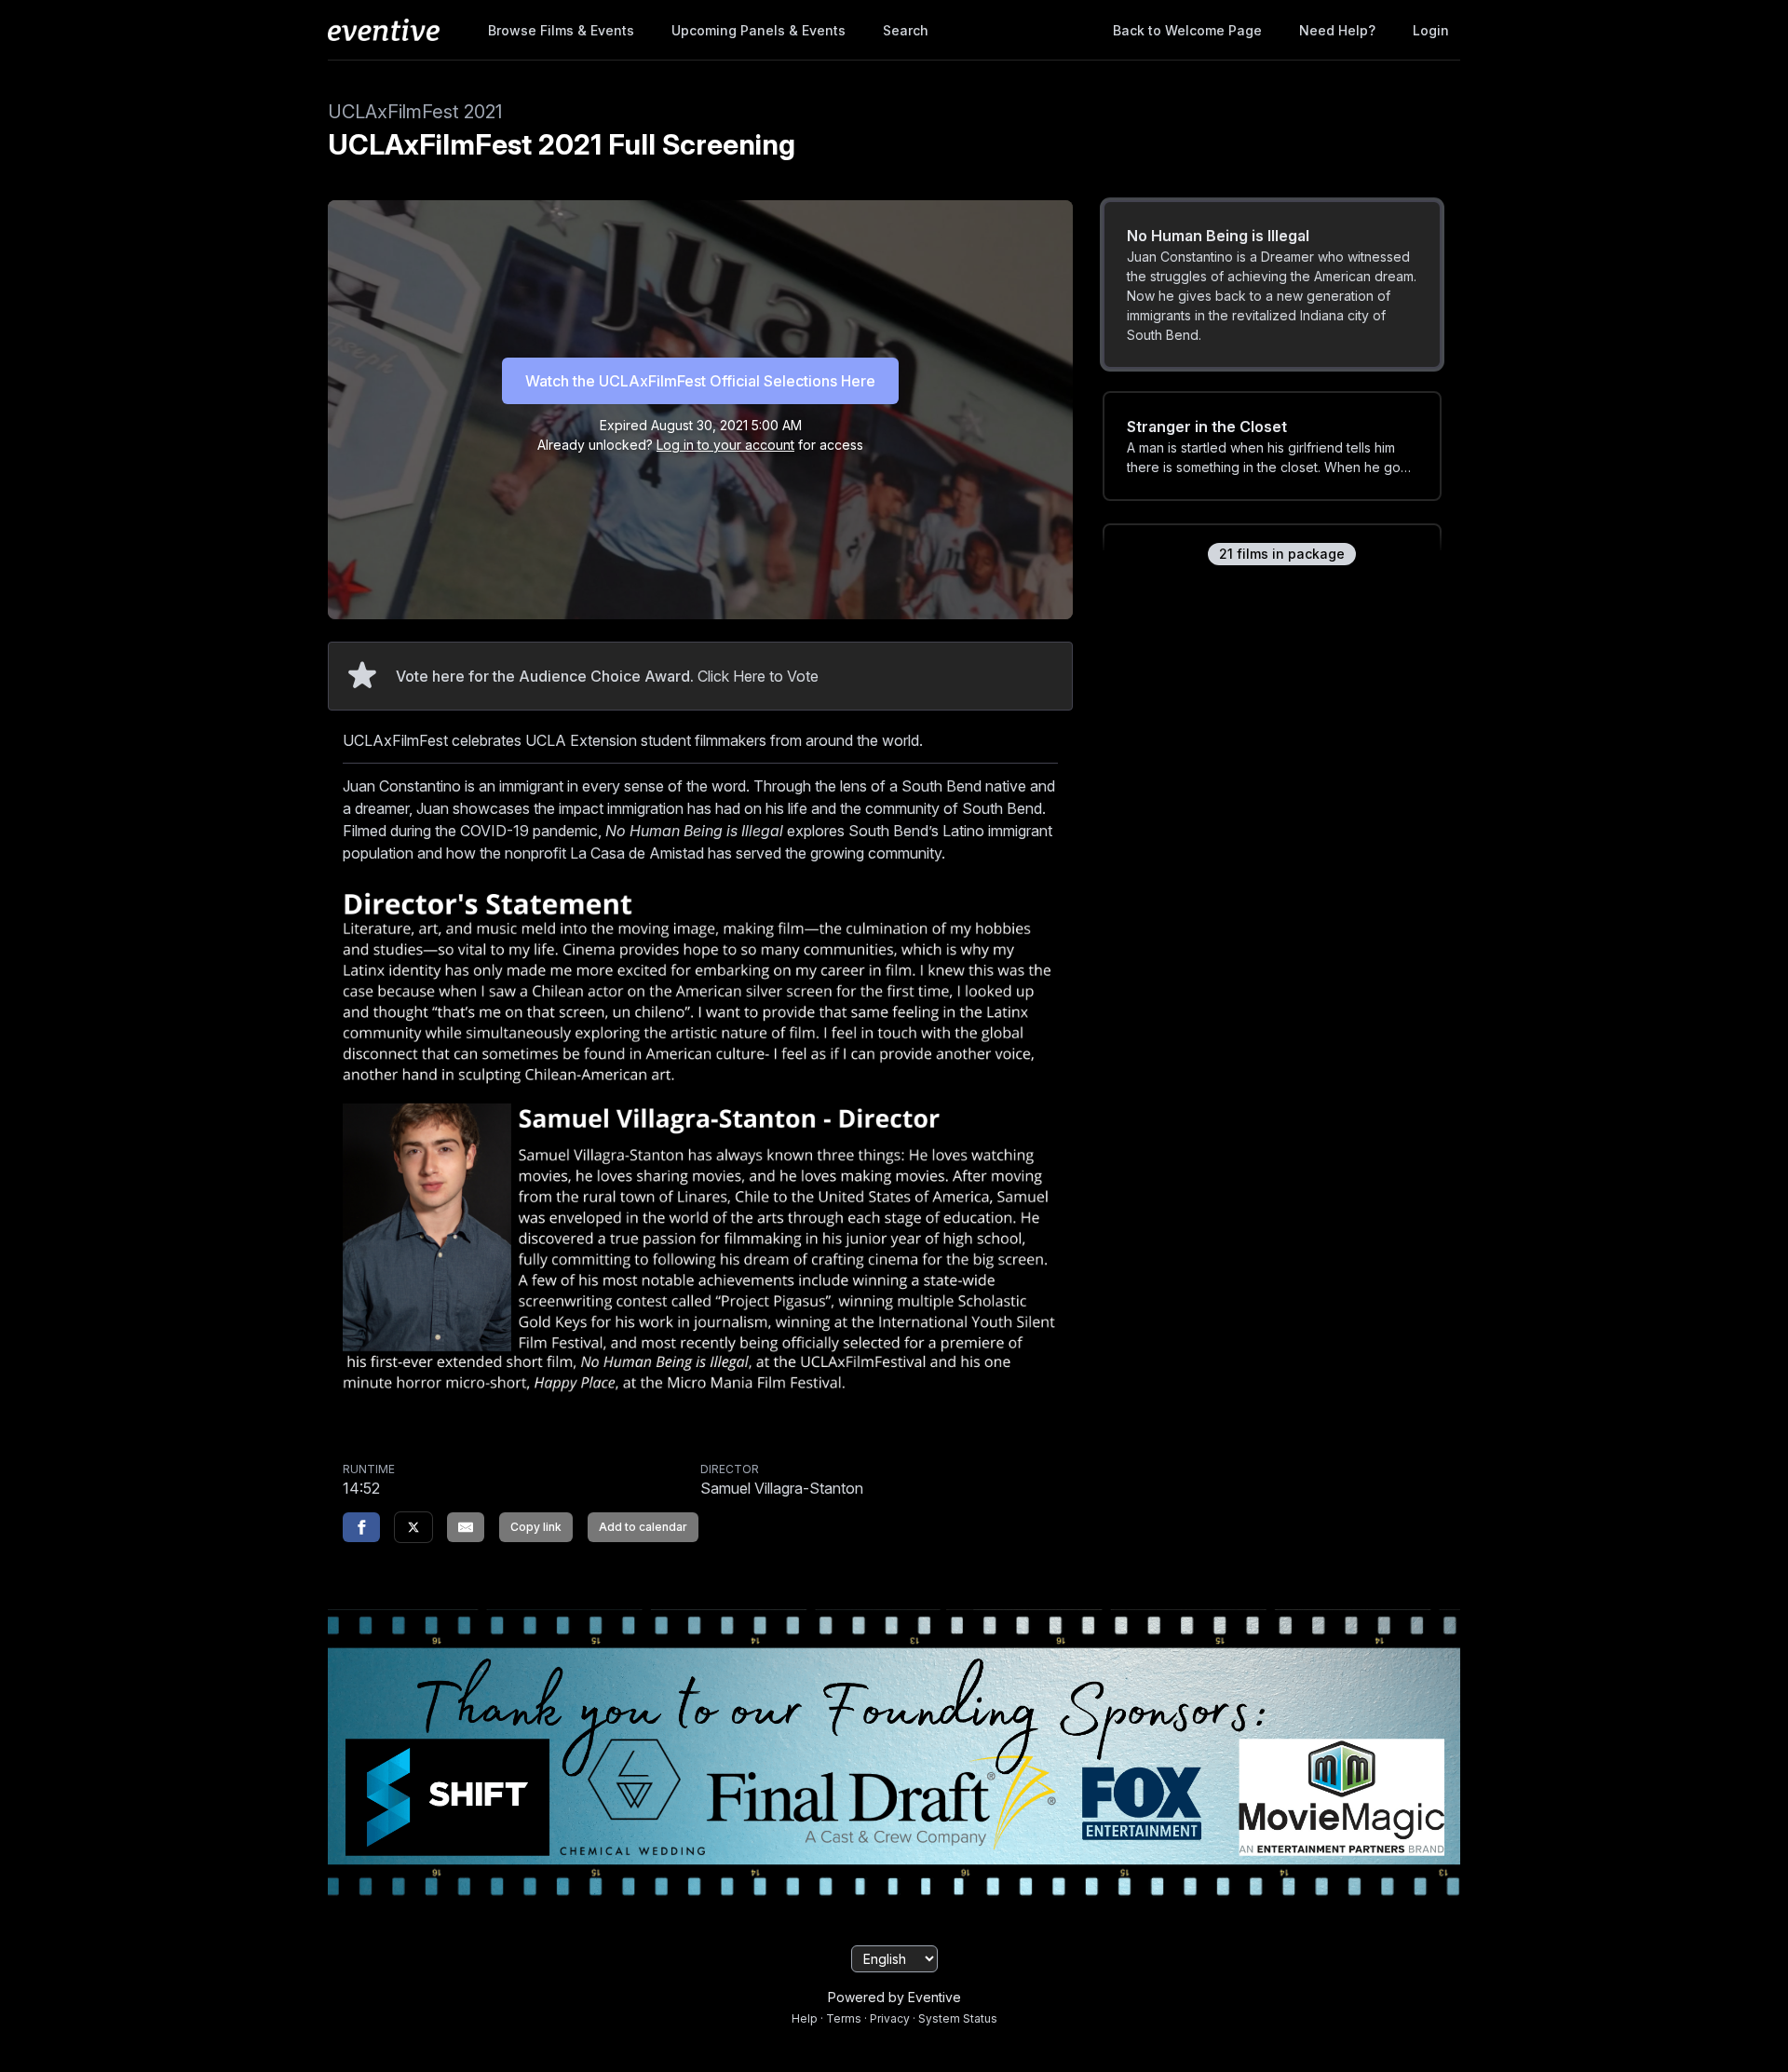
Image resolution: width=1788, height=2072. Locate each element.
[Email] (466, 1527)
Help (805, 2018)
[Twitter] (413, 1527)
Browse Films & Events (561, 30)
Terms (844, 2018)
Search (906, 30)
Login (1431, 30)
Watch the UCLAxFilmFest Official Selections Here (700, 381)
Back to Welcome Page (1187, 30)
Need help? (1337, 30)
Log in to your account (725, 445)
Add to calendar (643, 1527)
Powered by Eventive (894, 1997)
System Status (958, 2018)
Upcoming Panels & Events (759, 30)
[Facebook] (361, 1527)
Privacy (890, 2018)
